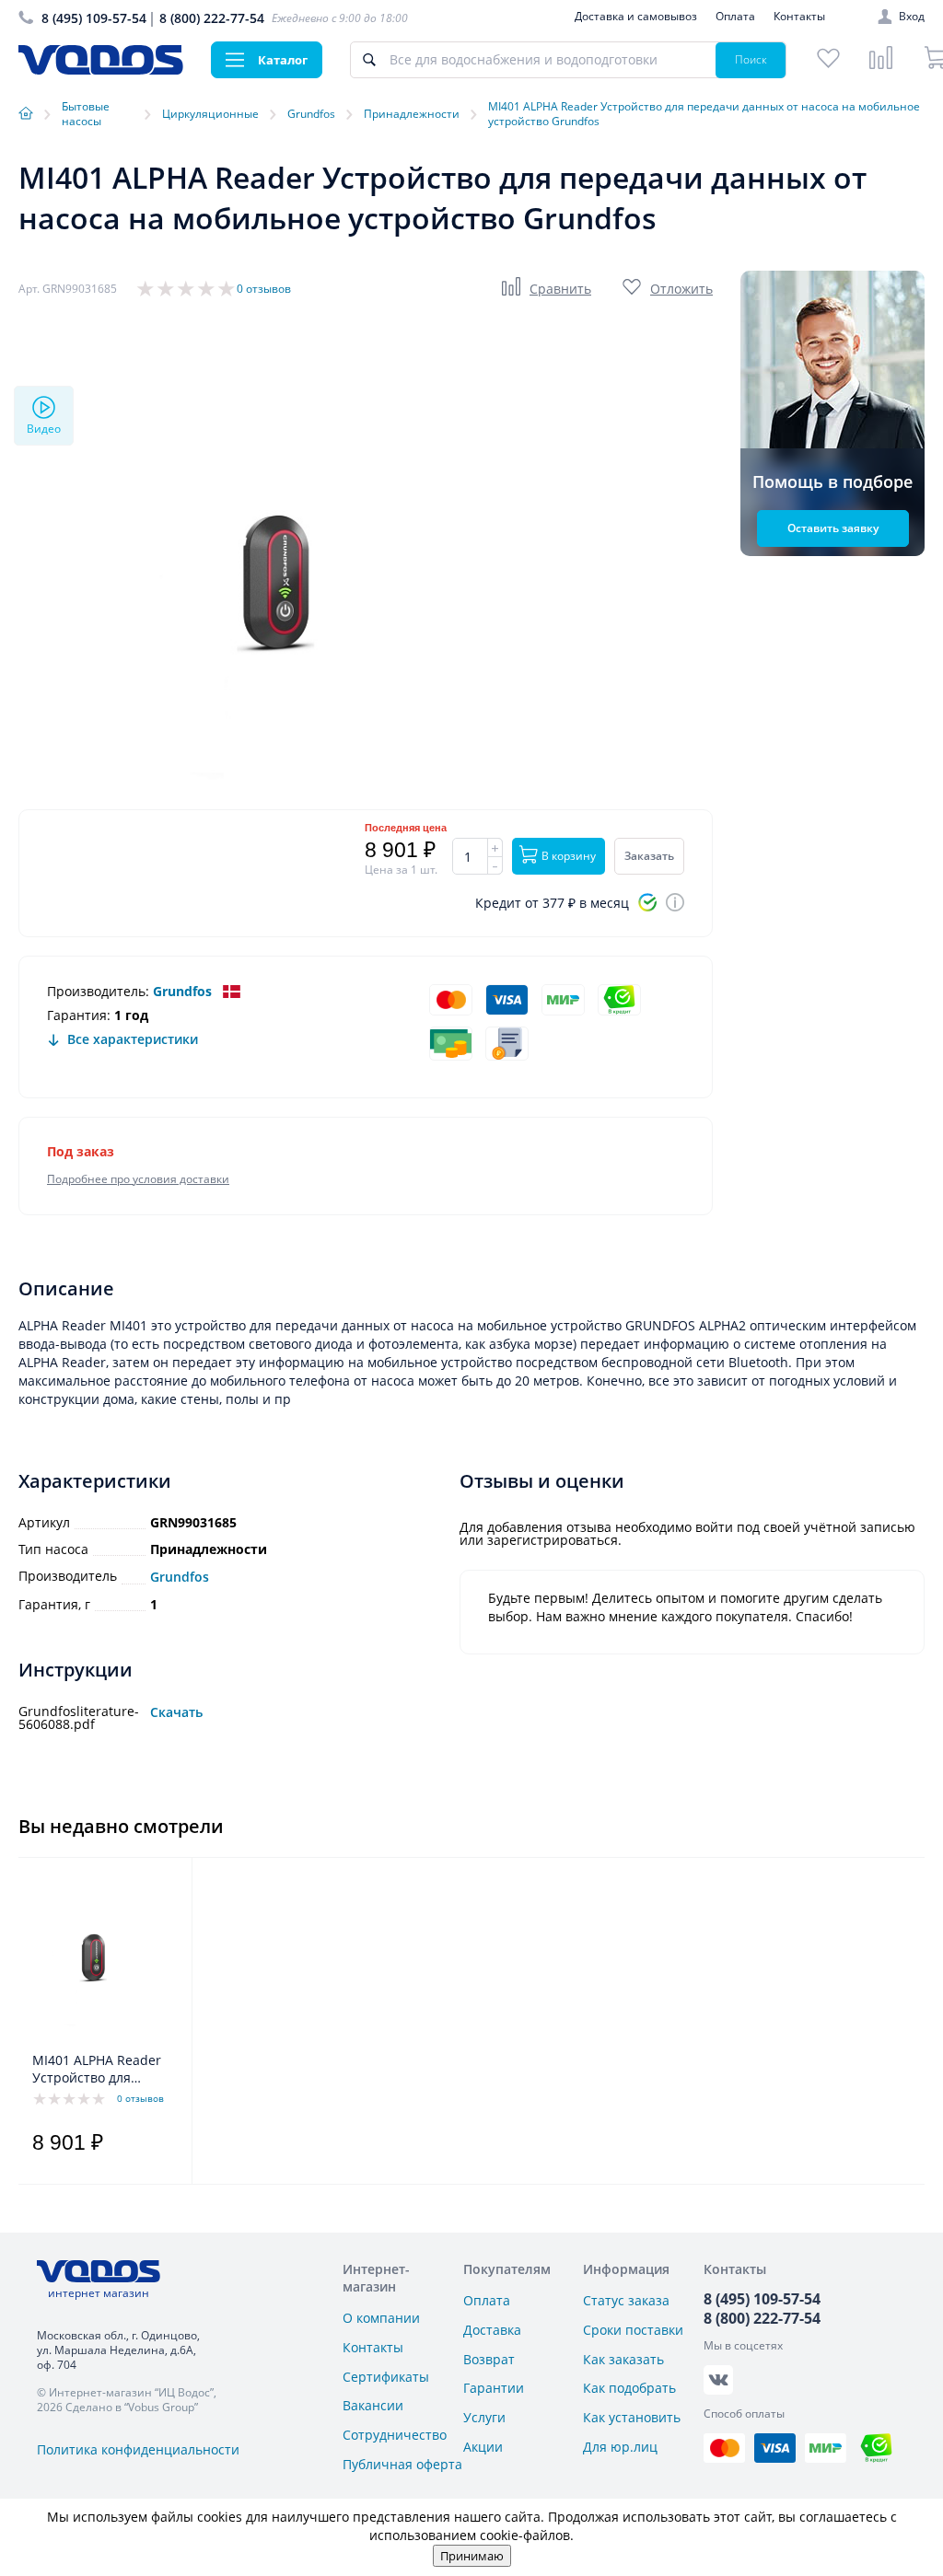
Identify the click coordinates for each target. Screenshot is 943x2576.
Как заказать (623, 2359)
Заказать (649, 856)
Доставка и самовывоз (636, 16)
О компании (381, 2318)
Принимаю (472, 2556)
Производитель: (98, 991)
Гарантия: (79, 1015)
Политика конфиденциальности (138, 2449)
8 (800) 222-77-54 (212, 18)
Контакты (799, 16)
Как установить (632, 2417)
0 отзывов (264, 289)
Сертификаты (386, 2377)
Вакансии (373, 2405)
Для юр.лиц (620, 2447)
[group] (295, 588)
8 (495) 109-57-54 (94, 18)
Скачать (176, 1713)
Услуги (484, 2417)
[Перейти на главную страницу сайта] (101, 70)
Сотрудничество (395, 2435)
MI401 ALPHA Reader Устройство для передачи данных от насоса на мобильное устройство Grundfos (100, 2070)
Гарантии (494, 2388)
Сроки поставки (633, 2330)
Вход (912, 17)
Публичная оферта (402, 2464)
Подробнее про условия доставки (138, 1179)
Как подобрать (629, 2388)
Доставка (492, 2330)
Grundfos (182, 991)
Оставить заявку (833, 528)
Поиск (751, 59)
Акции (483, 2447)
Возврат (489, 2359)
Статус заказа (626, 2300)
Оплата (735, 16)
